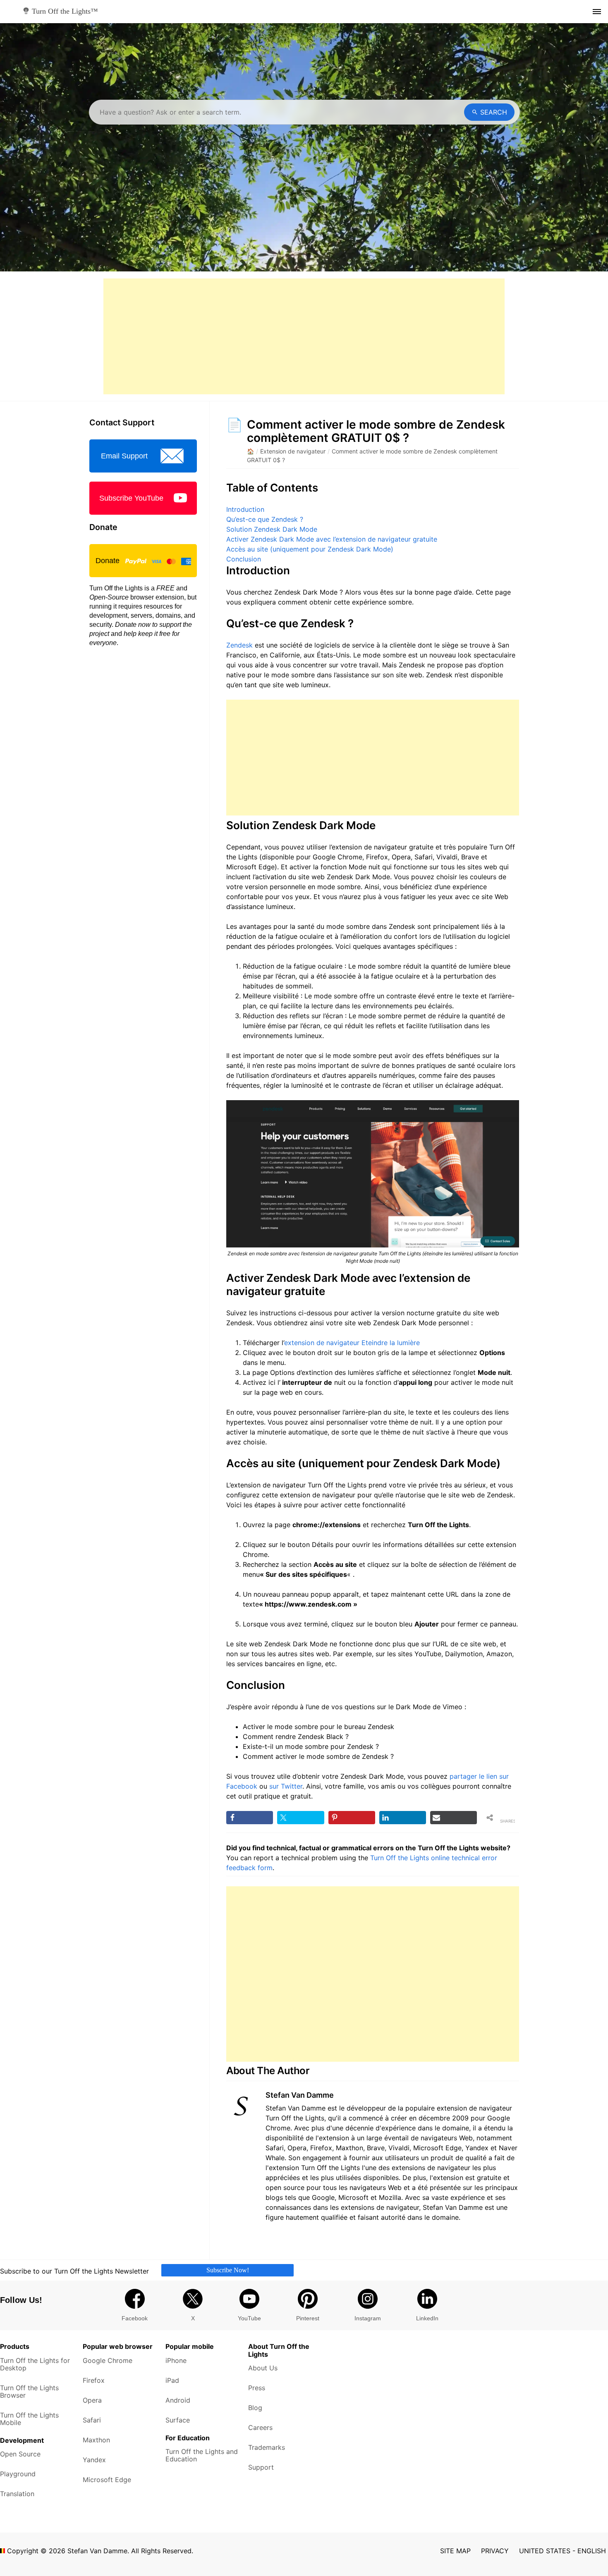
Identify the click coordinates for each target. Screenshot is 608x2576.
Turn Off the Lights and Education (202, 2455)
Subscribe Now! (228, 2270)
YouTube (249, 2318)
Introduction (245, 509)
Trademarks (267, 2447)
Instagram (368, 2318)
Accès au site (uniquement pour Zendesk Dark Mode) (310, 549)
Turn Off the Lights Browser (29, 2391)
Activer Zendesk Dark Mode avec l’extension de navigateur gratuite (332, 539)
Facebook (135, 2318)
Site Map (455, 2551)
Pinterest (308, 2318)
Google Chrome (108, 2360)
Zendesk (239, 645)
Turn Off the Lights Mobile (29, 2419)
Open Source (20, 2454)
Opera (92, 2400)
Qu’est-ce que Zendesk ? (265, 519)
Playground (18, 2474)
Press (257, 2388)
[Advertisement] (304, 336)
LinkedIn (427, 2318)
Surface (178, 2420)
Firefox (94, 2380)
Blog (255, 2408)
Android (178, 2400)
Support (261, 2467)
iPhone (176, 2360)
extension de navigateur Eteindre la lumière (352, 1343)
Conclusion (244, 559)
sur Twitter (286, 1786)
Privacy (495, 2551)
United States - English (563, 2551)
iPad (172, 2380)
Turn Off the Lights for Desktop (35, 2364)
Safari (92, 2420)
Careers (260, 2427)
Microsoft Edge (107, 2480)
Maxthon (96, 2440)
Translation (17, 2494)
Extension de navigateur (293, 451)
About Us (263, 2368)
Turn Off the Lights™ (64, 11)
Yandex (94, 2460)
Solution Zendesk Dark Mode (272, 529)
